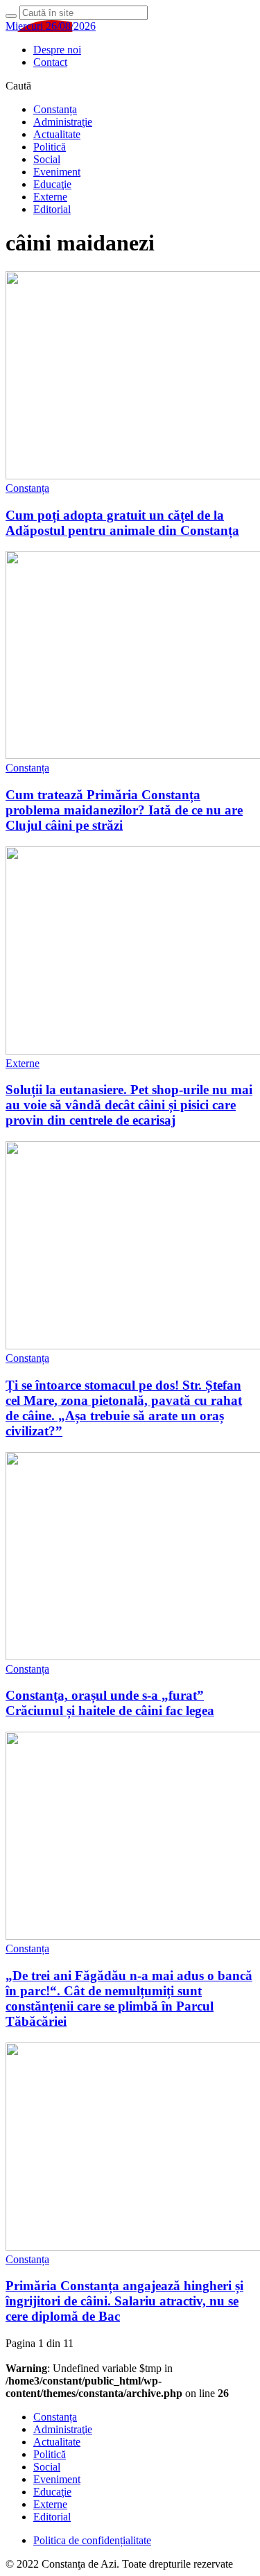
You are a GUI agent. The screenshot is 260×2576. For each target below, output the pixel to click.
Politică (50, 147)
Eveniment (57, 172)
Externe (50, 197)
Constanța (55, 109)
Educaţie (52, 184)
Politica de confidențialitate (92, 2540)
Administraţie (63, 122)
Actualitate (57, 134)
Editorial (52, 209)
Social (47, 159)
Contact (50, 62)
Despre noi (57, 50)
